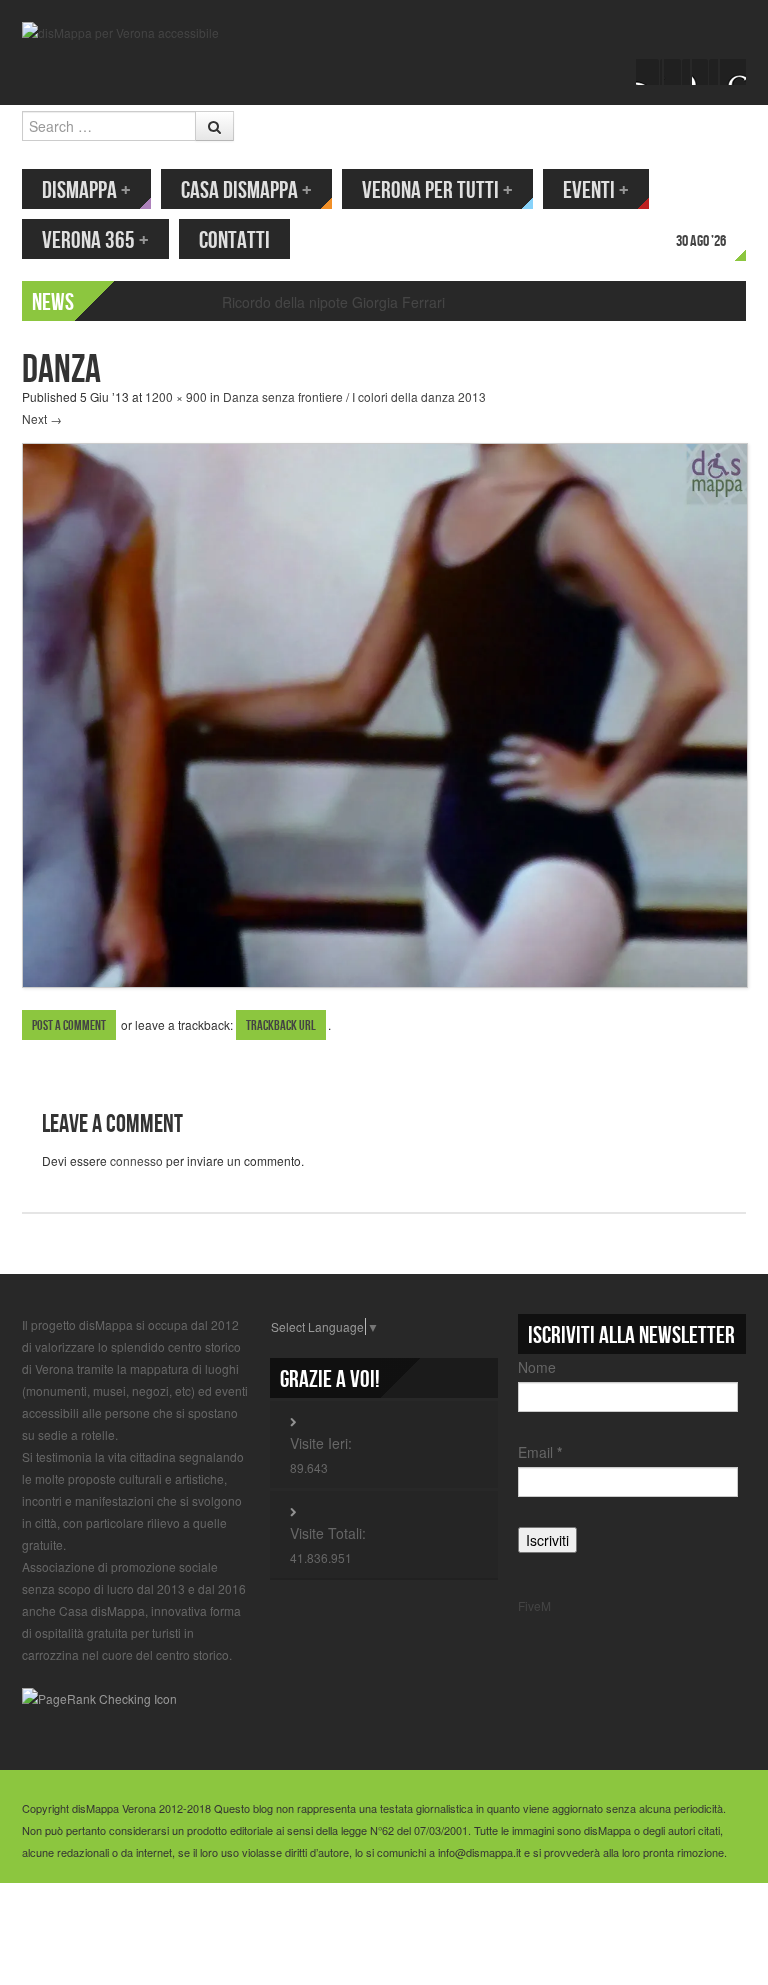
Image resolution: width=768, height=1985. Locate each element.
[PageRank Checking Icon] (99, 1696)
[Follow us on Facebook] (649, 72)
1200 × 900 (176, 396)
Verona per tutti (437, 190)
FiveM (534, 1605)
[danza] (385, 713)
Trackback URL (281, 1025)
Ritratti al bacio (269, 302)
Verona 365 (95, 240)
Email (540, 1452)
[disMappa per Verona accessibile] (120, 30)
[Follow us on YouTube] (705, 72)
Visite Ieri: (321, 1443)
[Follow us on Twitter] (677, 72)
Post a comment (69, 1025)
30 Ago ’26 (701, 241)
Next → (42, 418)
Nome (537, 1367)
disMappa (86, 190)
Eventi (596, 190)
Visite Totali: (328, 1533)
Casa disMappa (246, 190)
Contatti (234, 240)
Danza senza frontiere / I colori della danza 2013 (354, 396)
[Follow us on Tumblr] (733, 72)
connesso (136, 1160)
